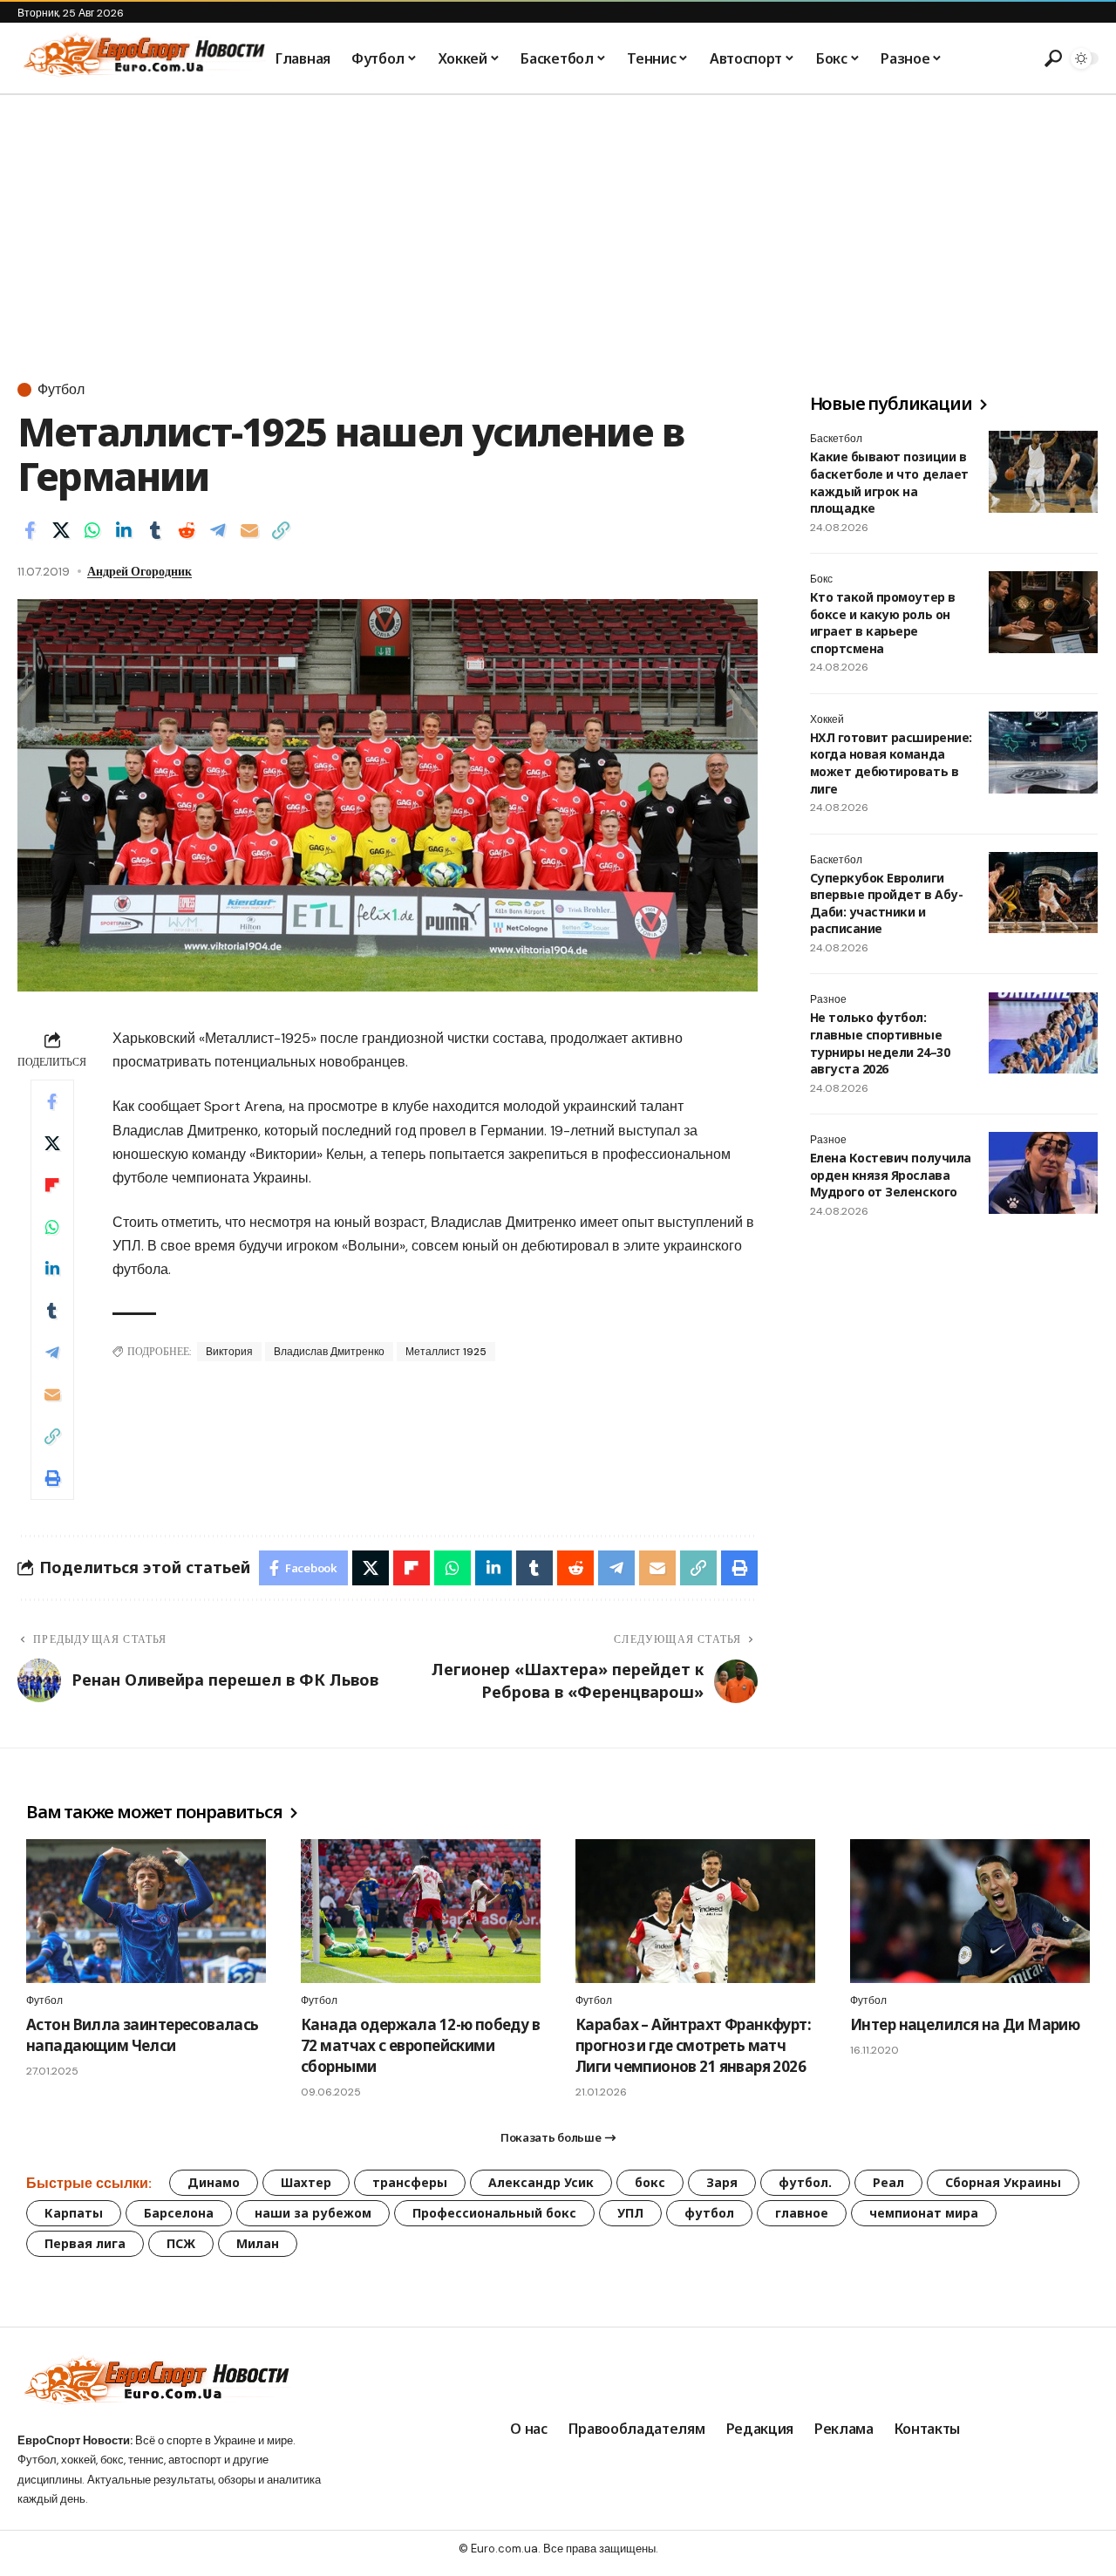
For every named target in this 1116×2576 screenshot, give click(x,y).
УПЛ (630, 2213)
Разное (828, 1000)
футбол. (805, 2182)
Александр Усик (541, 2182)
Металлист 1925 (446, 1352)
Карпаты (74, 2213)
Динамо (214, 2182)
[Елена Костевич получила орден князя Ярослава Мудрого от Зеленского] (1043, 1173)
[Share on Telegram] (218, 530)
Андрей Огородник (139, 571)
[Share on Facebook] (30, 530)
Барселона (179, 2213)
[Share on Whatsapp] (92, 530)
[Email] (249, 530)
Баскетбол (836, 439)
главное (802, 2213)
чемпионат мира (924, 2213)
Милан (258, 2243)
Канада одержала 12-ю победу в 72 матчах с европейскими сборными (420, 2045)
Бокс (821, 579)
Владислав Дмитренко (329, 1352)
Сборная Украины (1003, 2182)
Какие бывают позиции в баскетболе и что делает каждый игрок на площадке (889, 482)
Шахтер (306, 2182)
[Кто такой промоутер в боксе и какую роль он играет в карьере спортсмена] (1043, 612)
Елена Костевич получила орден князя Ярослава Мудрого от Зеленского (891, 1175)
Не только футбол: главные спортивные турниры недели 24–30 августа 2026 (880, 1044)
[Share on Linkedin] (124, 530)
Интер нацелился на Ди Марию (965, 2024)
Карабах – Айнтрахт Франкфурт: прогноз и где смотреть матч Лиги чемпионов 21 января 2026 (693, 2045)
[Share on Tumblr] (155, 530)
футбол (709, 2213)
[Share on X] (61, 530)
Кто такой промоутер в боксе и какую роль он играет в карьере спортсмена (883, 623)
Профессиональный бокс (494, 2213)
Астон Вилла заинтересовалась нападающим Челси (143, 2035)
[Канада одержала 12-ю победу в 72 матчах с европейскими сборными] (421, 1911)
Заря (722, 2182)
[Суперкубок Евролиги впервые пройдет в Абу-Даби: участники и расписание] (1043, 893)
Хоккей (827, 719)
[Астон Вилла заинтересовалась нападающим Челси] (146, 1911)
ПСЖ (181, 2243)
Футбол (61, 390)
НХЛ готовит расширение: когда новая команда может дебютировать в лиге (891, 763)
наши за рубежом (313, 2213)
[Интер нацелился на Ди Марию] (970, 1911)
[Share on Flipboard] (52, 1185)
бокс (650, 2182)
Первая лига (85, 2243)
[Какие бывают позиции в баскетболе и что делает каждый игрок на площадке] (1043, 472)
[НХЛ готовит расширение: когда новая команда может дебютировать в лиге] (1043, 753)
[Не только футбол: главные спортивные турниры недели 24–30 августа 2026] (1043, 1033)
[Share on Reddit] (187, 530)
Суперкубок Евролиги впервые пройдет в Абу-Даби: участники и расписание (886, 903)
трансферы (410, 2182)
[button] (1051, 58)
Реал (888, 2182)
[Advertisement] (558, 226)
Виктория (229, 1352)
